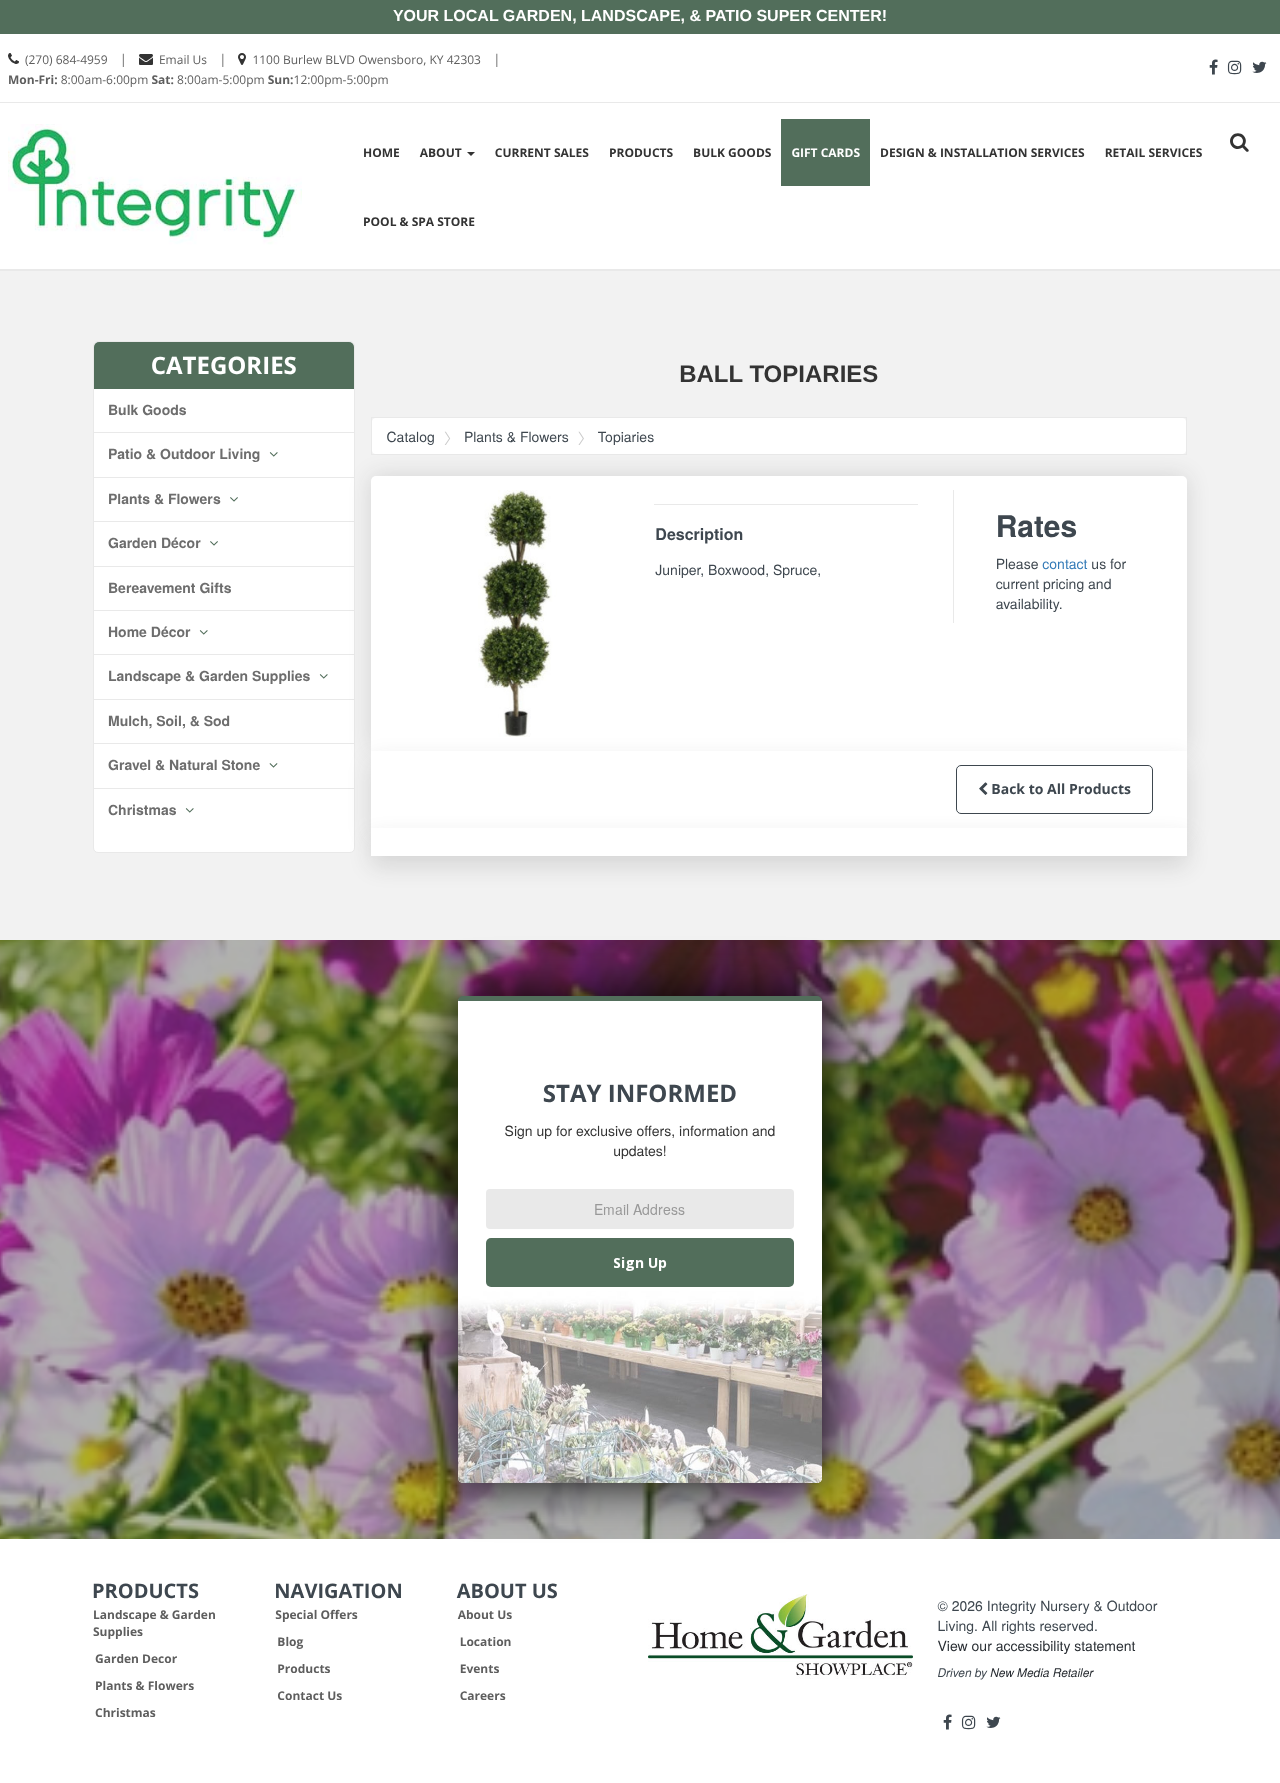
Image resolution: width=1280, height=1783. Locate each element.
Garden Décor (156, 543)
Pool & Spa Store (419, 221)
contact (1064, 563)
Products (641, 152)
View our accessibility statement (1037, 1645)
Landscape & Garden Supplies (211, 676)
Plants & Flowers (166, 499)
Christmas (144, 810)
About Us (485, 1614)
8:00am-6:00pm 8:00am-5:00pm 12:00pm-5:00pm (198, 79)
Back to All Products (1059, 789)
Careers (483, 1695)
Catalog (411, 436)
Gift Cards (825, 152)
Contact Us (309, 1695)
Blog (290, 1641)
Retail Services (1154, 152)
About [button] (442, 152)
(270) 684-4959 (66, 59)
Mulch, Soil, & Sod (169, 721)
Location (486, 1641)
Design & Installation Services (982, 152)
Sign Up (640, 1262)
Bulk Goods (732, 152)
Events (480, 1668)
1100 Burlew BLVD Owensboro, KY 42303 (366, 59)
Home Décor (151, 632)
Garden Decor (136, 1658)
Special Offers (316, 1614)
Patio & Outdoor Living (186, 454)
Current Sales (542, 152)
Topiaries (626, 436)
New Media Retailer (1041, 1673)
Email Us (183, 59)
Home (381, 152)
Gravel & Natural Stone (186, 765)
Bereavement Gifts (170, 588)
